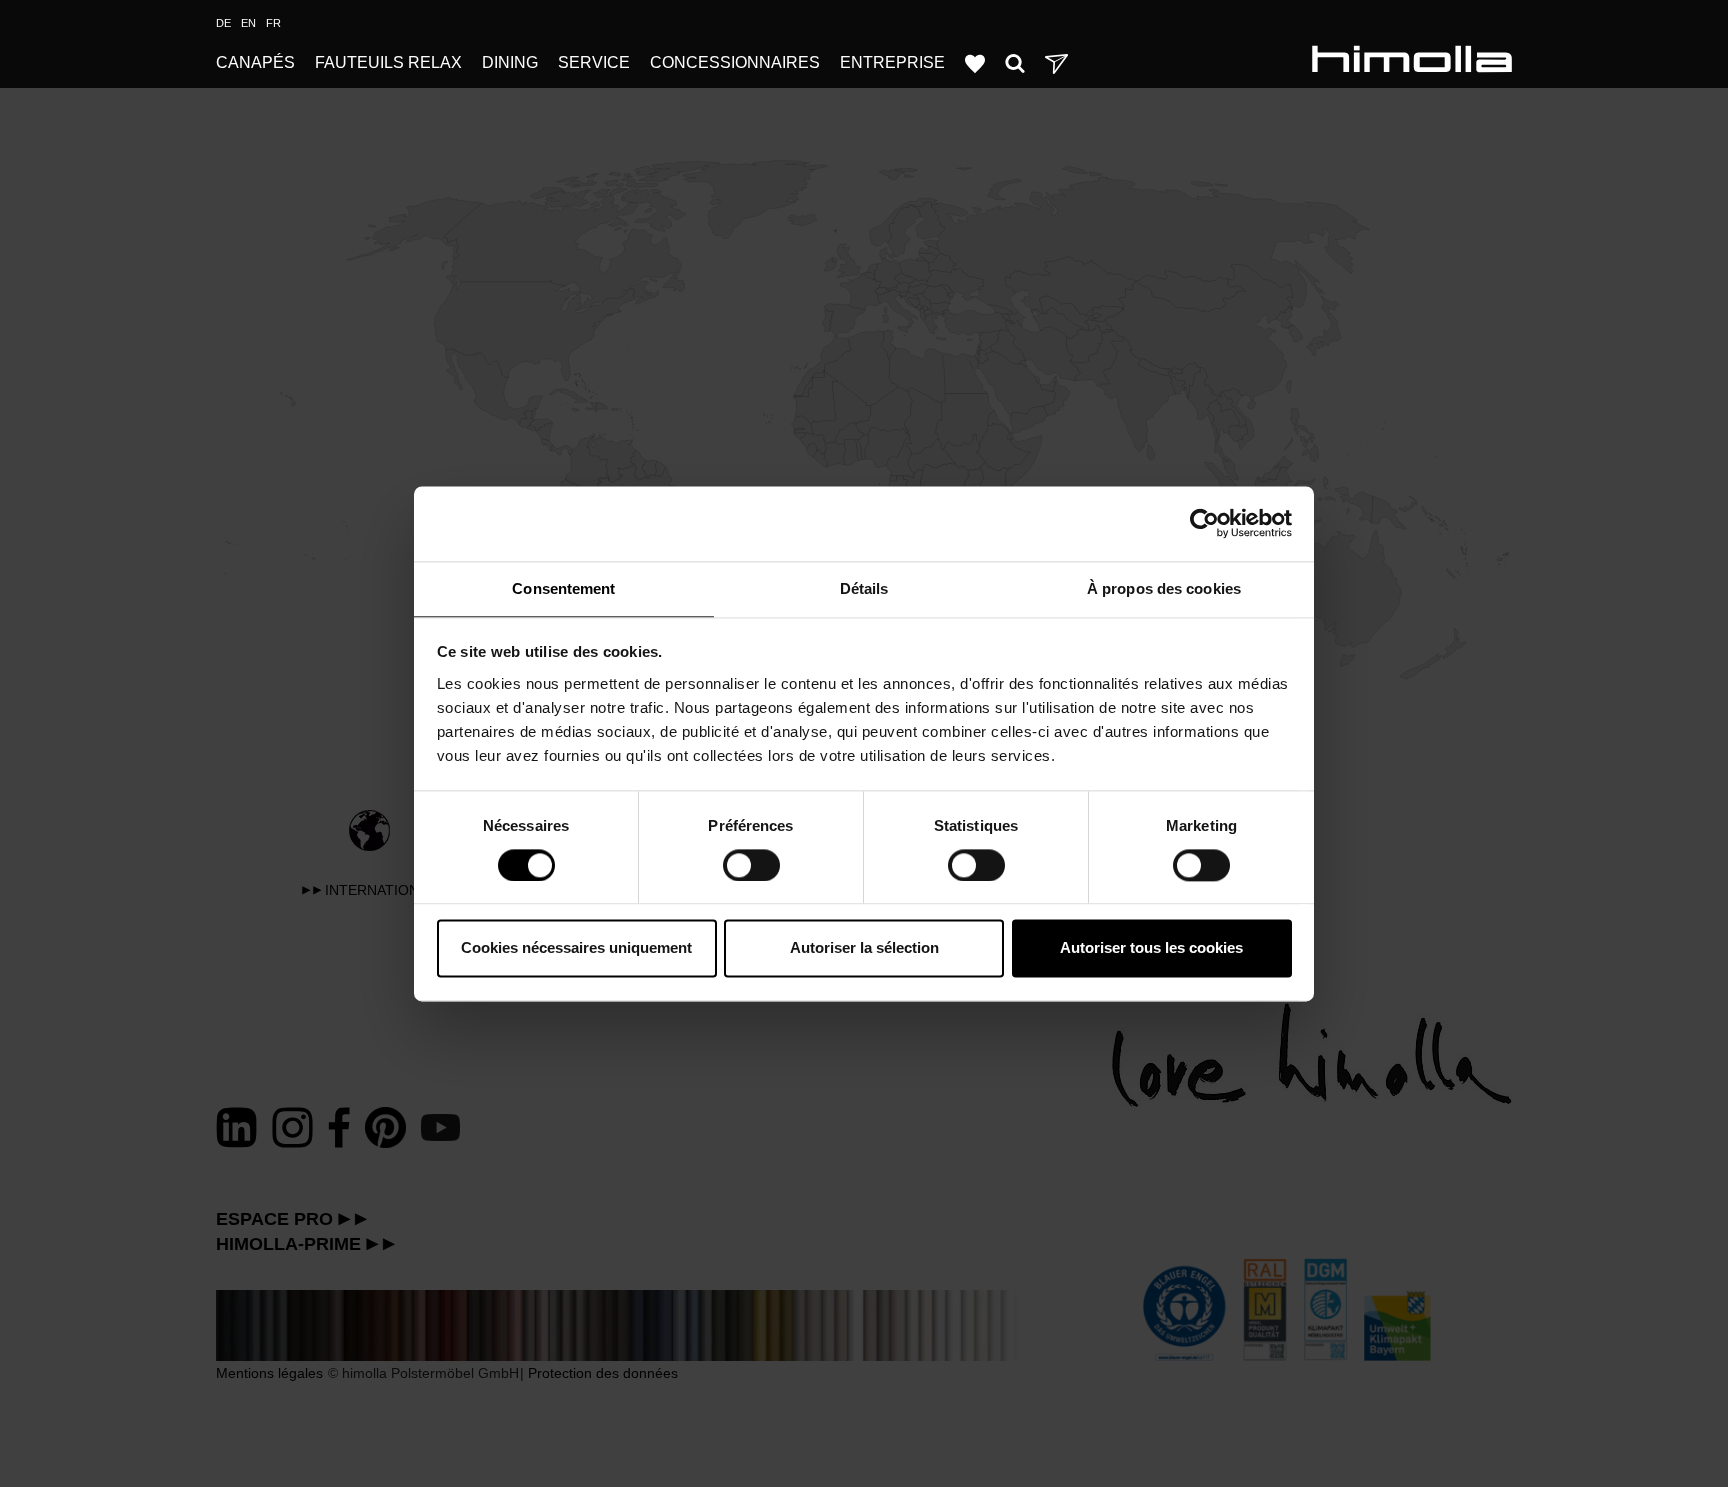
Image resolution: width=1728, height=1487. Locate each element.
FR (273, 23)
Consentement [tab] (563, 588)
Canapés (255, 62)
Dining (510, 62)
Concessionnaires (735, 62)
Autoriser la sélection (864, 948)
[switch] (751, 865)
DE (223, 23)
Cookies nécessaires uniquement (576, 948)
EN (248, 23)
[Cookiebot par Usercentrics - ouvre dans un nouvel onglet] (1204, 523)
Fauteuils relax (388, 62)
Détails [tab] (864, 588)
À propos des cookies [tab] (1164, 588)
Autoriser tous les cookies (1151, 948)
